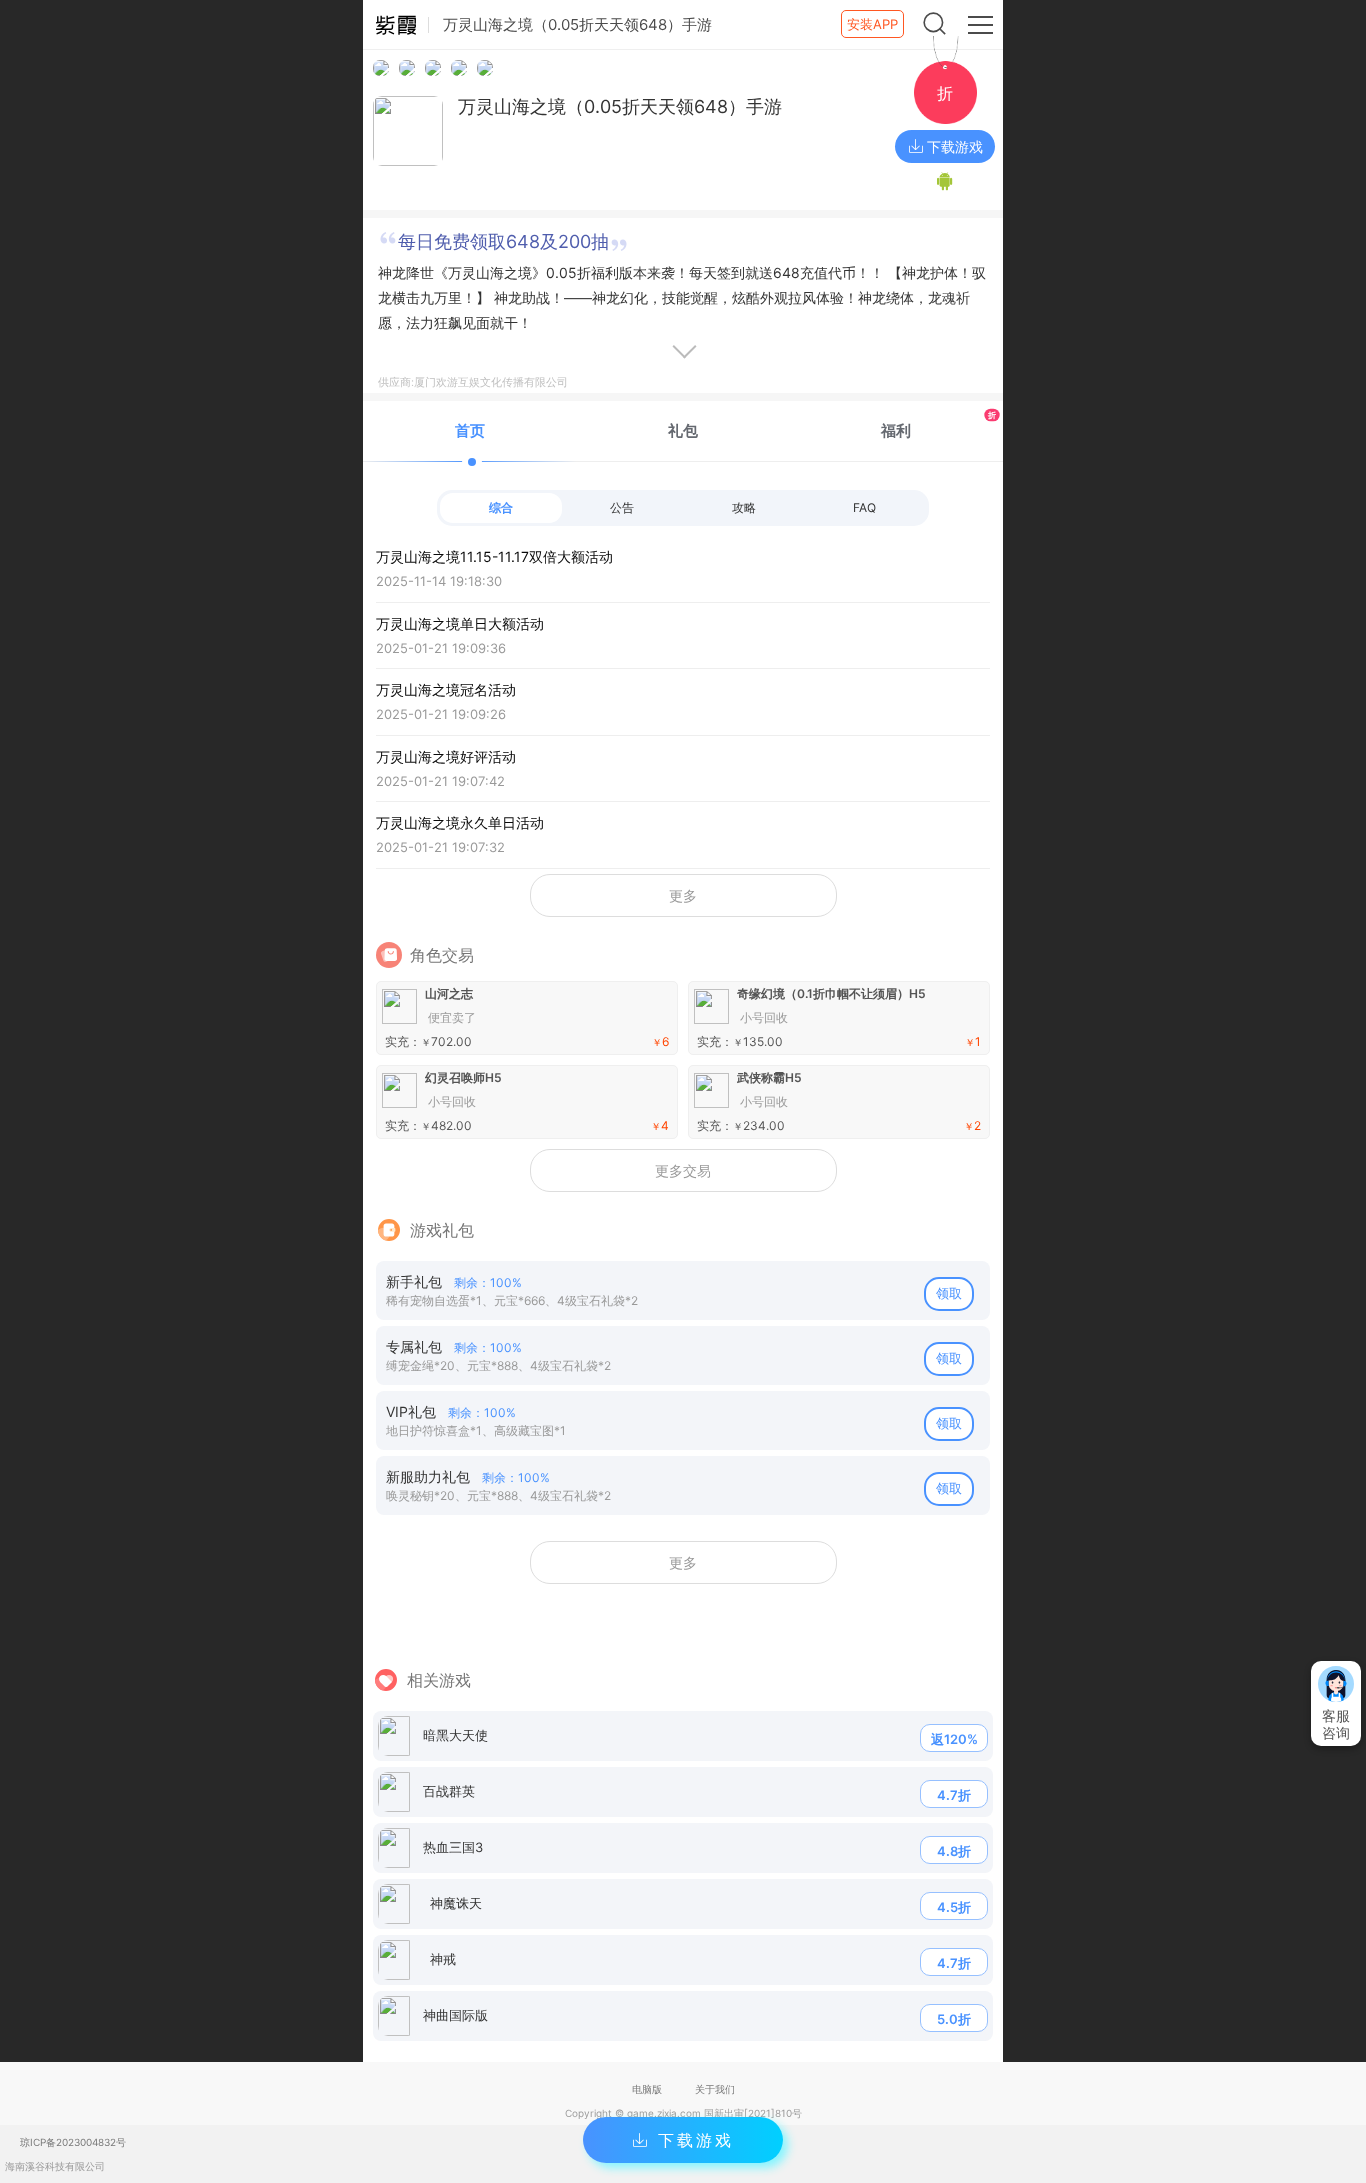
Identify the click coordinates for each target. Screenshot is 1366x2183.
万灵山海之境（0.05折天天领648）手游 (620, 106)
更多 (683, 895)
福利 (938, 424)
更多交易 (683, 1170)
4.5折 (954, 1907)
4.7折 (954, 1795)
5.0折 (954, 2019)
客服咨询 (1336, 1724)
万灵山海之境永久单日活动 (460, 834)
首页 (470, 430)
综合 (501, 507)
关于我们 (715, 2089)
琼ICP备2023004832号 (73, 2142)
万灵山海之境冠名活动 (446, 701)
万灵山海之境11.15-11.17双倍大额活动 (494, 568)
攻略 (744, 507)
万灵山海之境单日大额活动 (460, 635)
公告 (622, 507)
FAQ (864, 507)
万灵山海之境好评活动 (446, 768)
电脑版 (647, 2089)
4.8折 (954, 1851)
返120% (954, 1739)
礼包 (683, 430)
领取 (949, 1293)
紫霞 (396, 25)
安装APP (872, 24)
